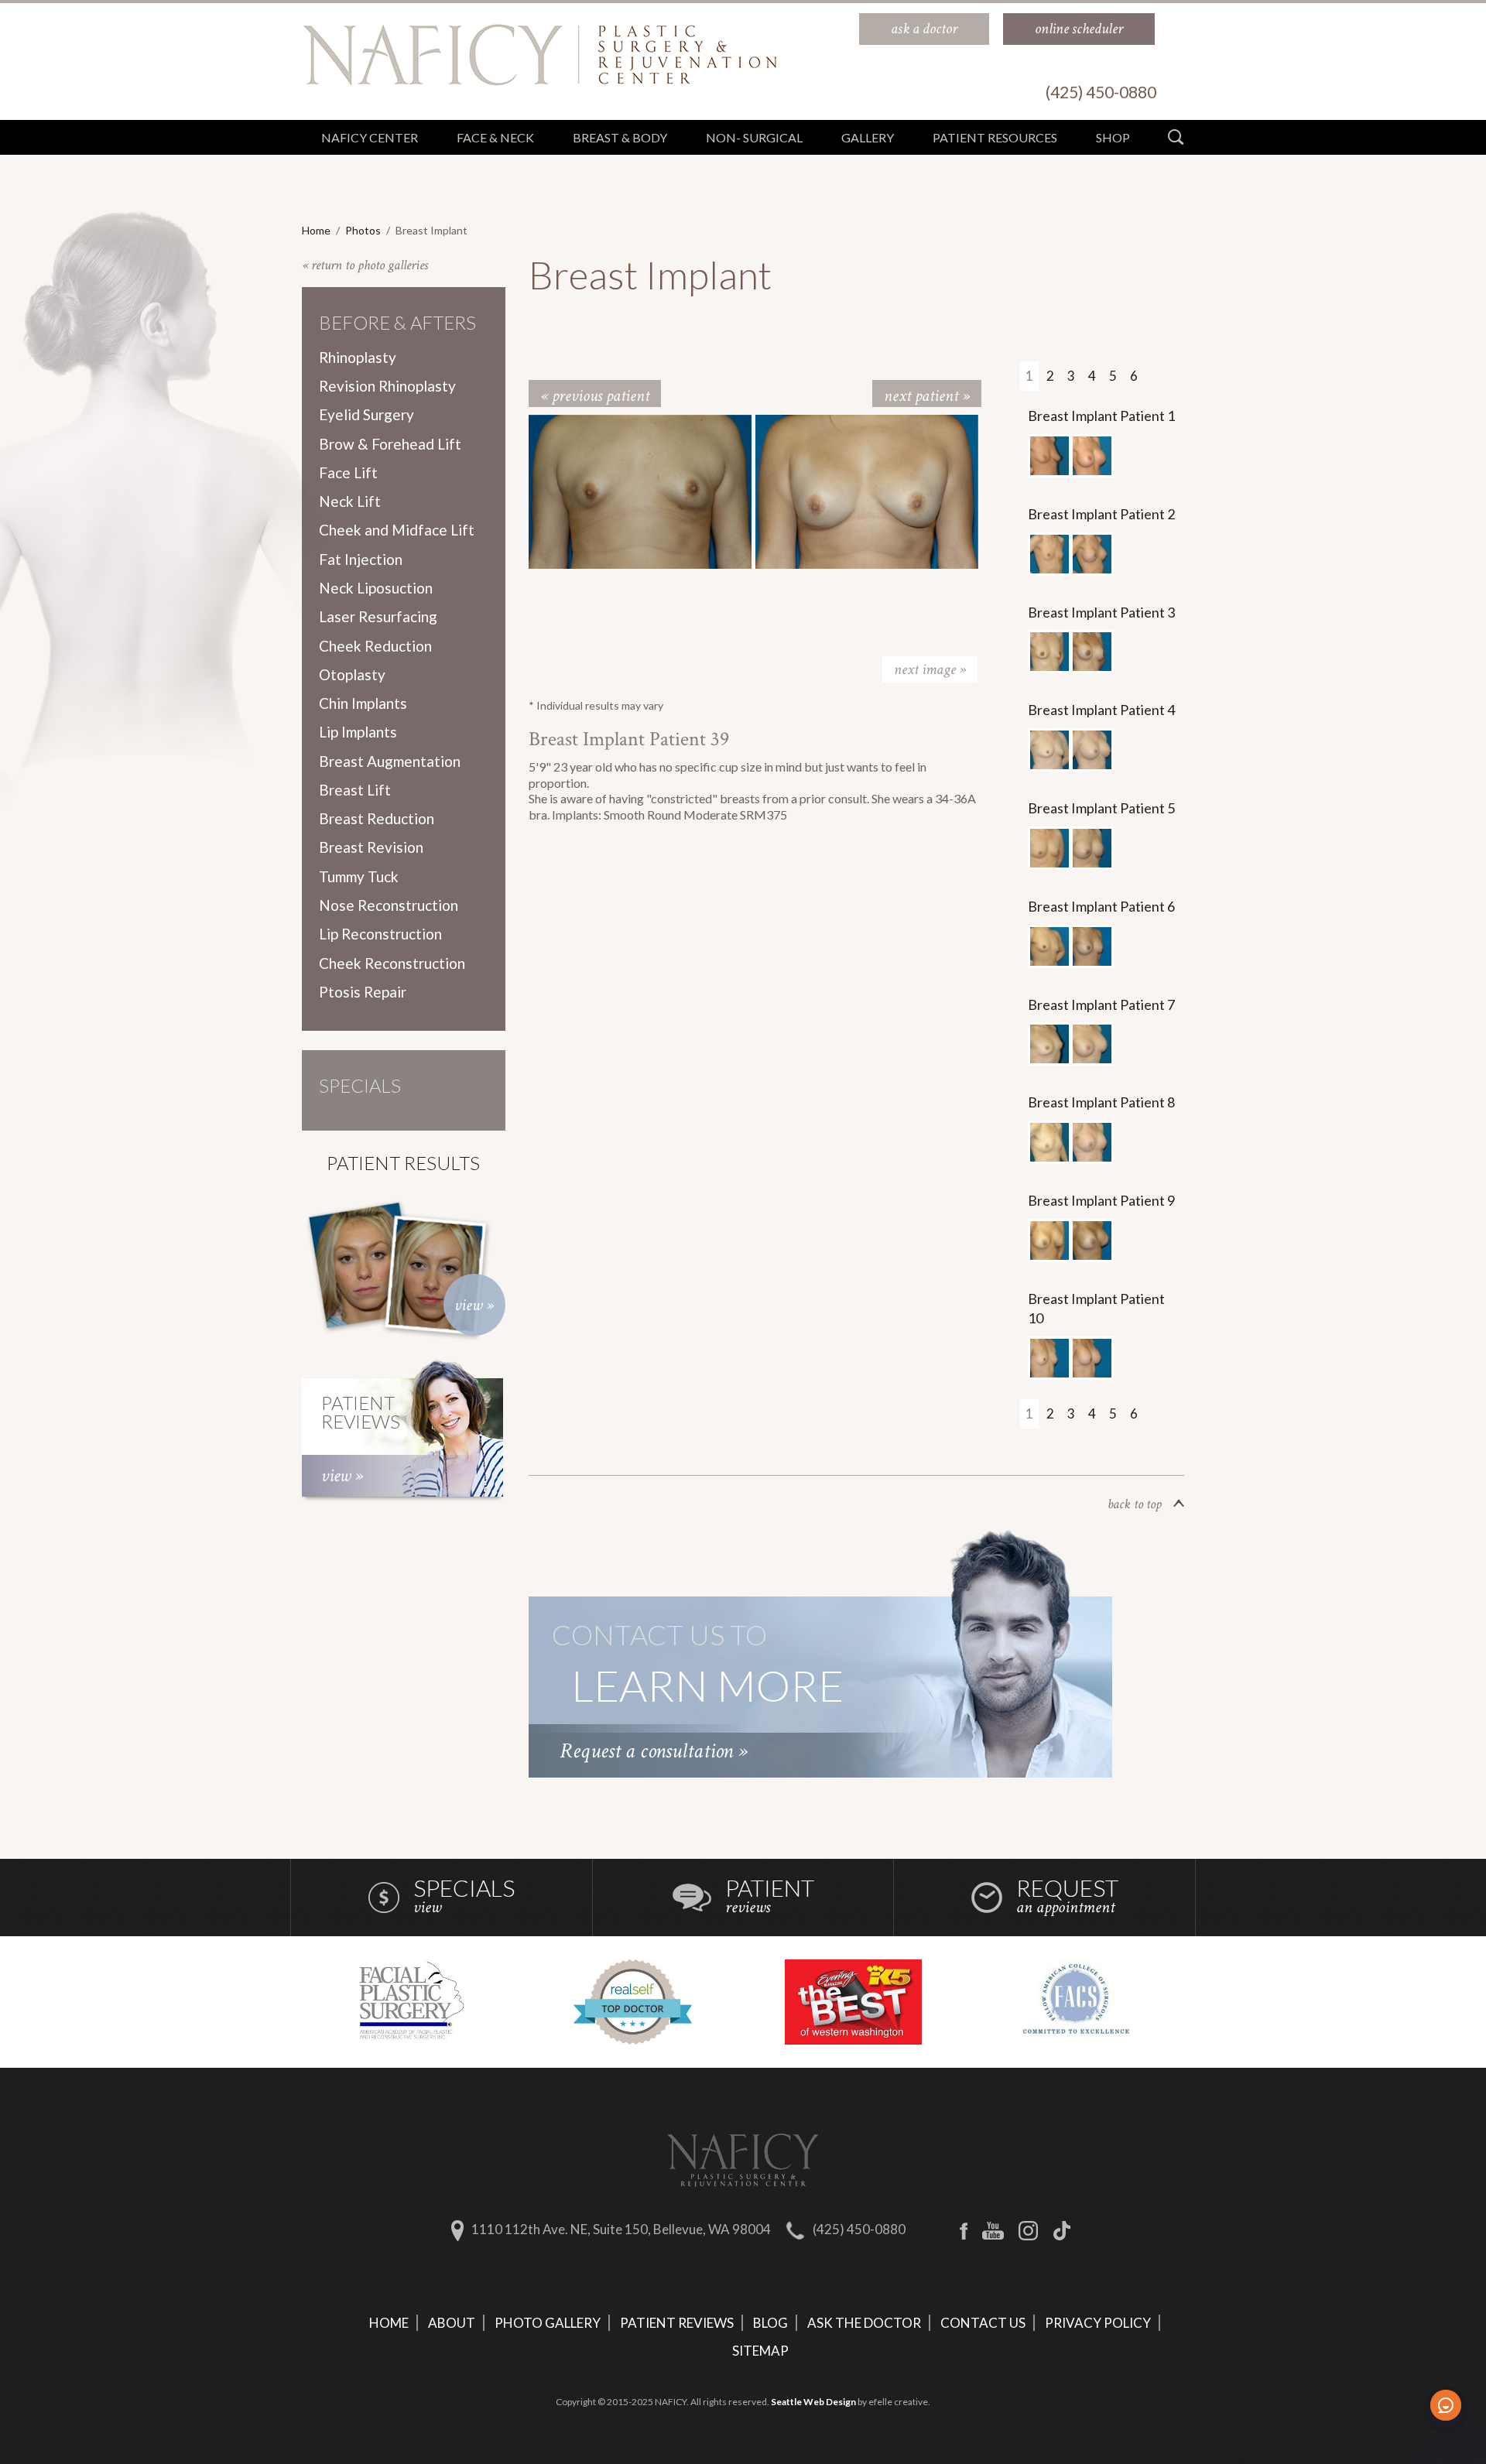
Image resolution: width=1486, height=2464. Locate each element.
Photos (363, 230)
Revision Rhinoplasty (387, 386)
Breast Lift (355, 790)
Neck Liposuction (376, 588)
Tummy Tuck (359, 876)
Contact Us (983, 2323)
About (452, 2323)
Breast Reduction (377, 818)
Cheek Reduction (375, 646)
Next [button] (930, 669)
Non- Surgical (754, 137)
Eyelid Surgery (366, 414)
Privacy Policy (1098, 2323)
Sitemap (760, 2351)
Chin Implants (363, 703)
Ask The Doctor (864, 2323)
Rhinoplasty (358, 357)
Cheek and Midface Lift (397, 530)
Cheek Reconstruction (392, 963)
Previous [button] (587, 669)
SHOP (1113, 137)
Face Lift (348, 472)
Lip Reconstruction (380, 934)
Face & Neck (495, 137)
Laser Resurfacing (378, 616)
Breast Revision (371, 847)
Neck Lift (350, 501)
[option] (642, 492)
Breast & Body (620, 137)
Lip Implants (358, 732)
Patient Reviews (677, 2323)
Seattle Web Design (813, 2402)
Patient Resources (995, 137)
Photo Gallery (548, 2323)
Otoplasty (352, 674)
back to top (1135, 1504)
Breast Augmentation (390, 761)
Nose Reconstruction (389, 905)
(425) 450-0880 (859, 2229)
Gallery (868, 137)
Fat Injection (361, 559)
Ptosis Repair (363, 992)
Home (316, 230)
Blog (770, 2323)
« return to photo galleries (365, 265)
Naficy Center (370, 137)
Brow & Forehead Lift (390, 444)
